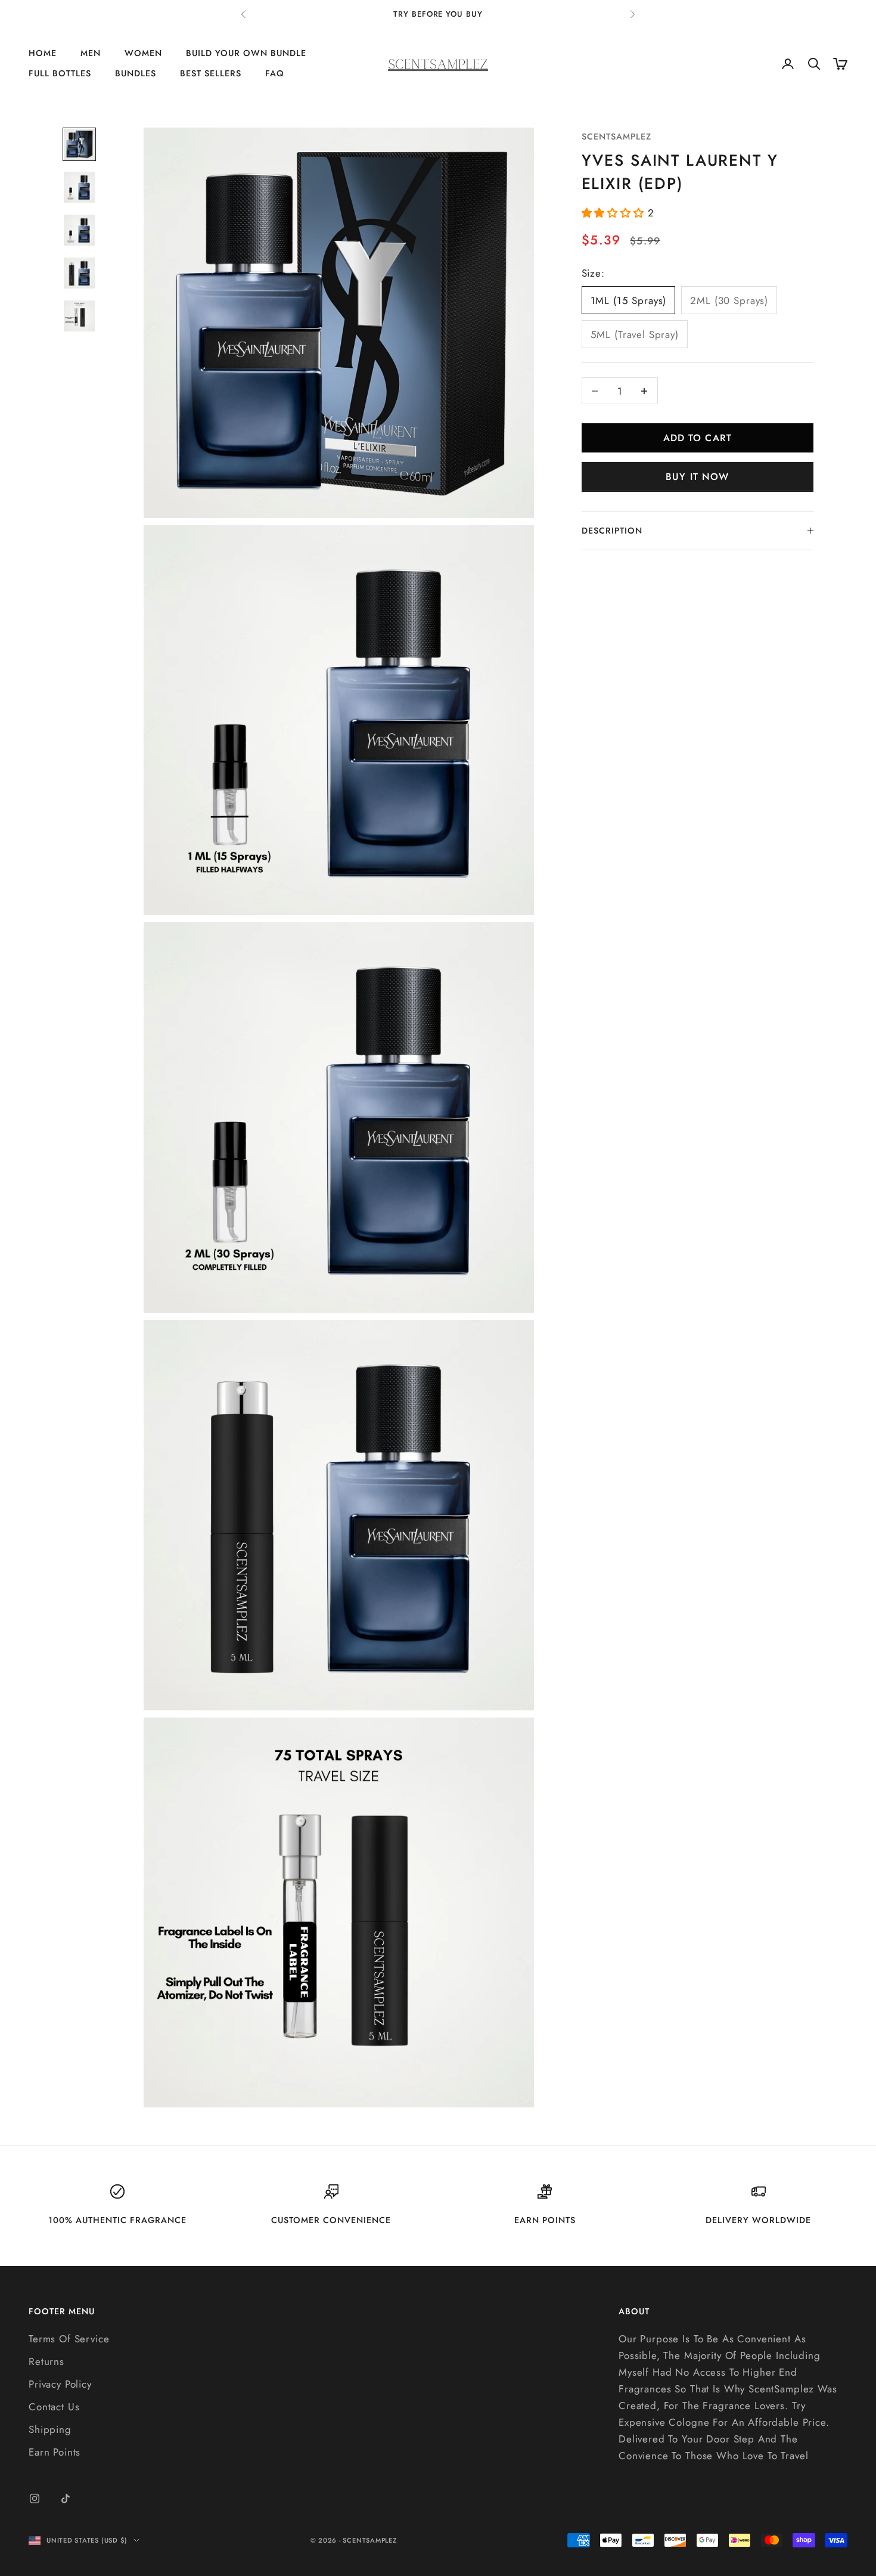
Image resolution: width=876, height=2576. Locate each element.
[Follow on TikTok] (66, 2498)
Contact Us (54, 2407)
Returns (46, 2361)
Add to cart (698, 438)
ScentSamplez (616, 137)
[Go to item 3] (79, 230)
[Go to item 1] (79, 144)
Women (143, 53)
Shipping (50, 2429)
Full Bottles (60, 74)
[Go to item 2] (79, 187)
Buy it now (697, 477)
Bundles (136, 74)
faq (275, 74)
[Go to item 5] (79, 316)
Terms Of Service (69, 2339)
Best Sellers (211, 74)
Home (43, 53)
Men (91, 53)
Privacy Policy (60, 2384)
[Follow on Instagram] (35, 2498)
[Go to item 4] (79, 273)
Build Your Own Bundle (246, 53)
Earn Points (55, 2452)
